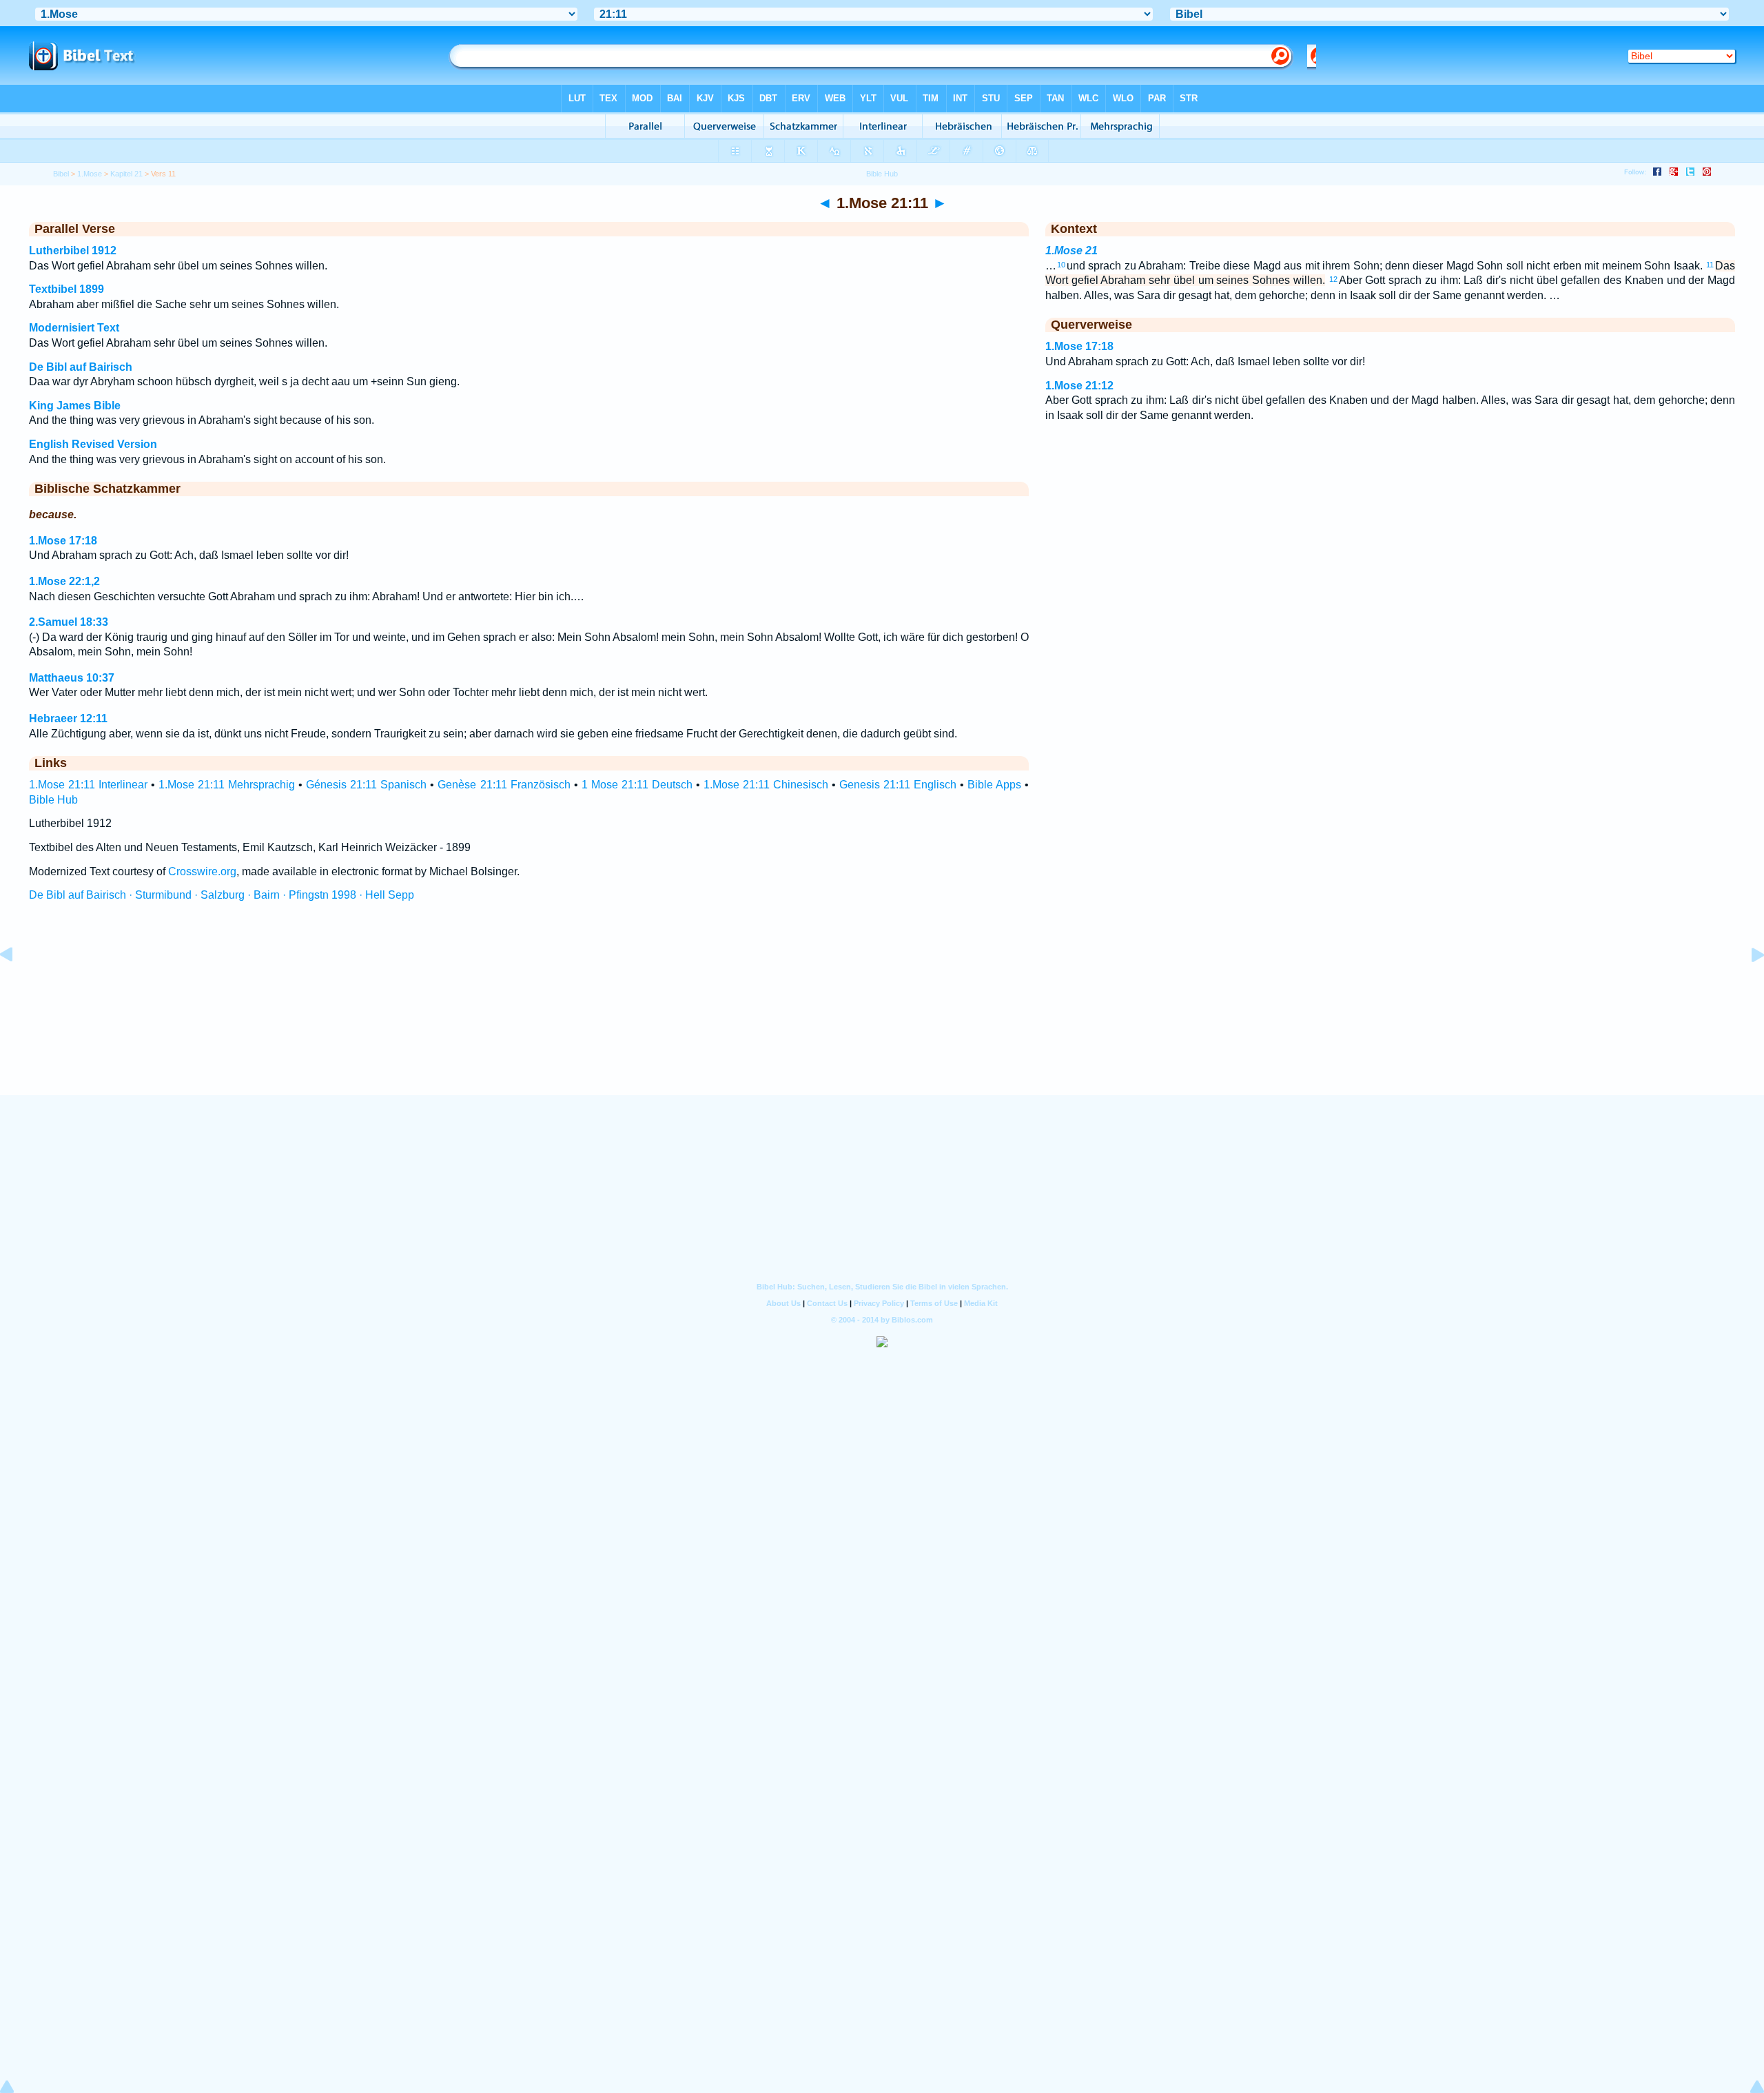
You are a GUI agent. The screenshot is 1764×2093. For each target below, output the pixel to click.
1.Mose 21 (1071, 251)
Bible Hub (53, 800)
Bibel (61, 174)
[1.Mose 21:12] (1747, 986)
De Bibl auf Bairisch (81, 367)
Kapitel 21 (126, 174)
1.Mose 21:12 (1079, 386)
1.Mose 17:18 (63, 541)
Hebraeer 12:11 (68, 718)
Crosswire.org (202, 871)
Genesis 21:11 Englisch (898, 785)
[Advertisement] (882, 1011)
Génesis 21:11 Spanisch (366, 785)
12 (1333, 279)
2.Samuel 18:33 (69, 622)
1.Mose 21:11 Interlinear (88, 785)
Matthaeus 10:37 (72, 678)
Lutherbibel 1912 (73, 251)
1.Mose (90, 174)
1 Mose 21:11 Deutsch (637, 785)
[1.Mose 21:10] (17, 986)
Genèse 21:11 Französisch (504, 785)
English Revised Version (93, 444)
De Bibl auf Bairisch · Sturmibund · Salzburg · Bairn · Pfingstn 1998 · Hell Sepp (222, 895)
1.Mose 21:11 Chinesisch (766, 785)
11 (1710, 265)
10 (1061, 265)
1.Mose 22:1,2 (64, 581)
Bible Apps (994, 785)
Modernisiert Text (74, 328)
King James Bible (75, 406)
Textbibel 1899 (66, 289)
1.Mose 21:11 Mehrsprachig (227, 785)
